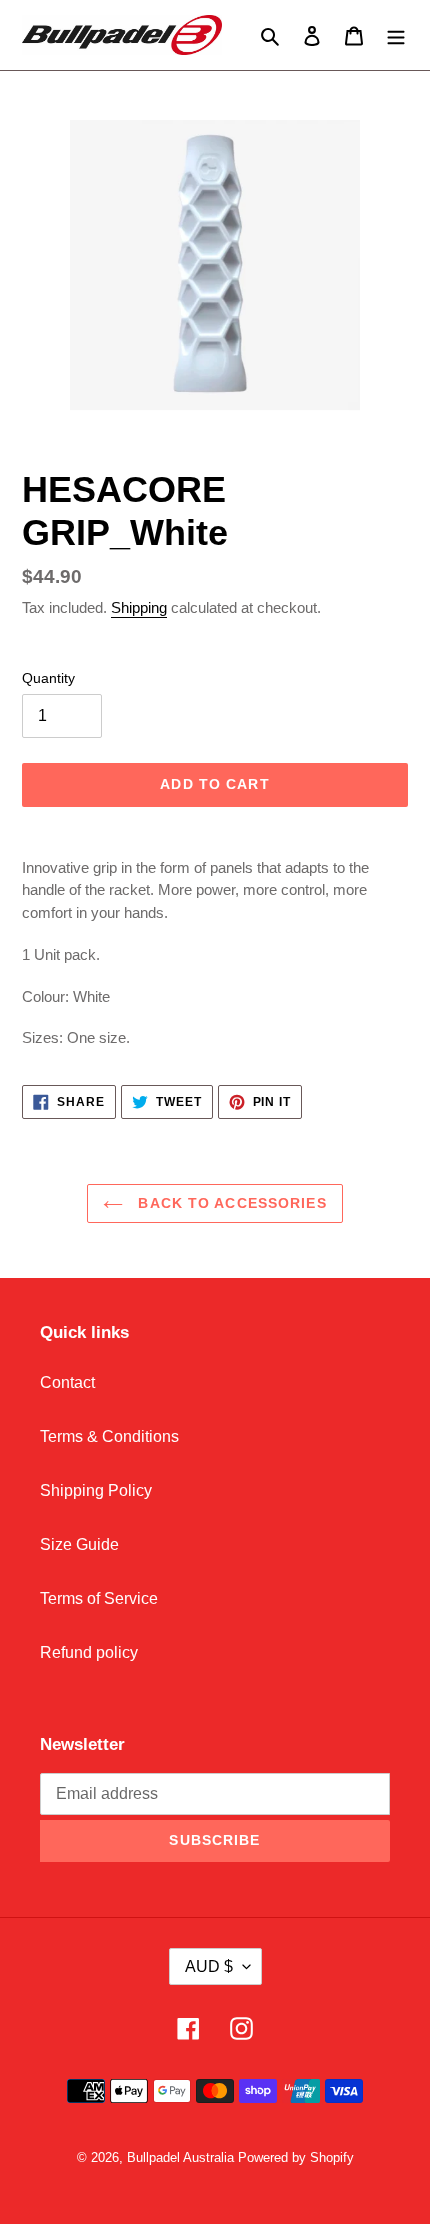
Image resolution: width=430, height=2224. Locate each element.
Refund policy (89, 1652)
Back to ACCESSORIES (229, 1203)
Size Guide (79, 1544)
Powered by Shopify (296, 2157)
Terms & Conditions (109, 1436)
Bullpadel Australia (180, 2157)
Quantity (48, 678)
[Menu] (396, 35)
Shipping (139, 607)
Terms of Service (99, 1598)
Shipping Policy (96, 1490)
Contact (67, 1382)
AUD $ (209, 1966)
